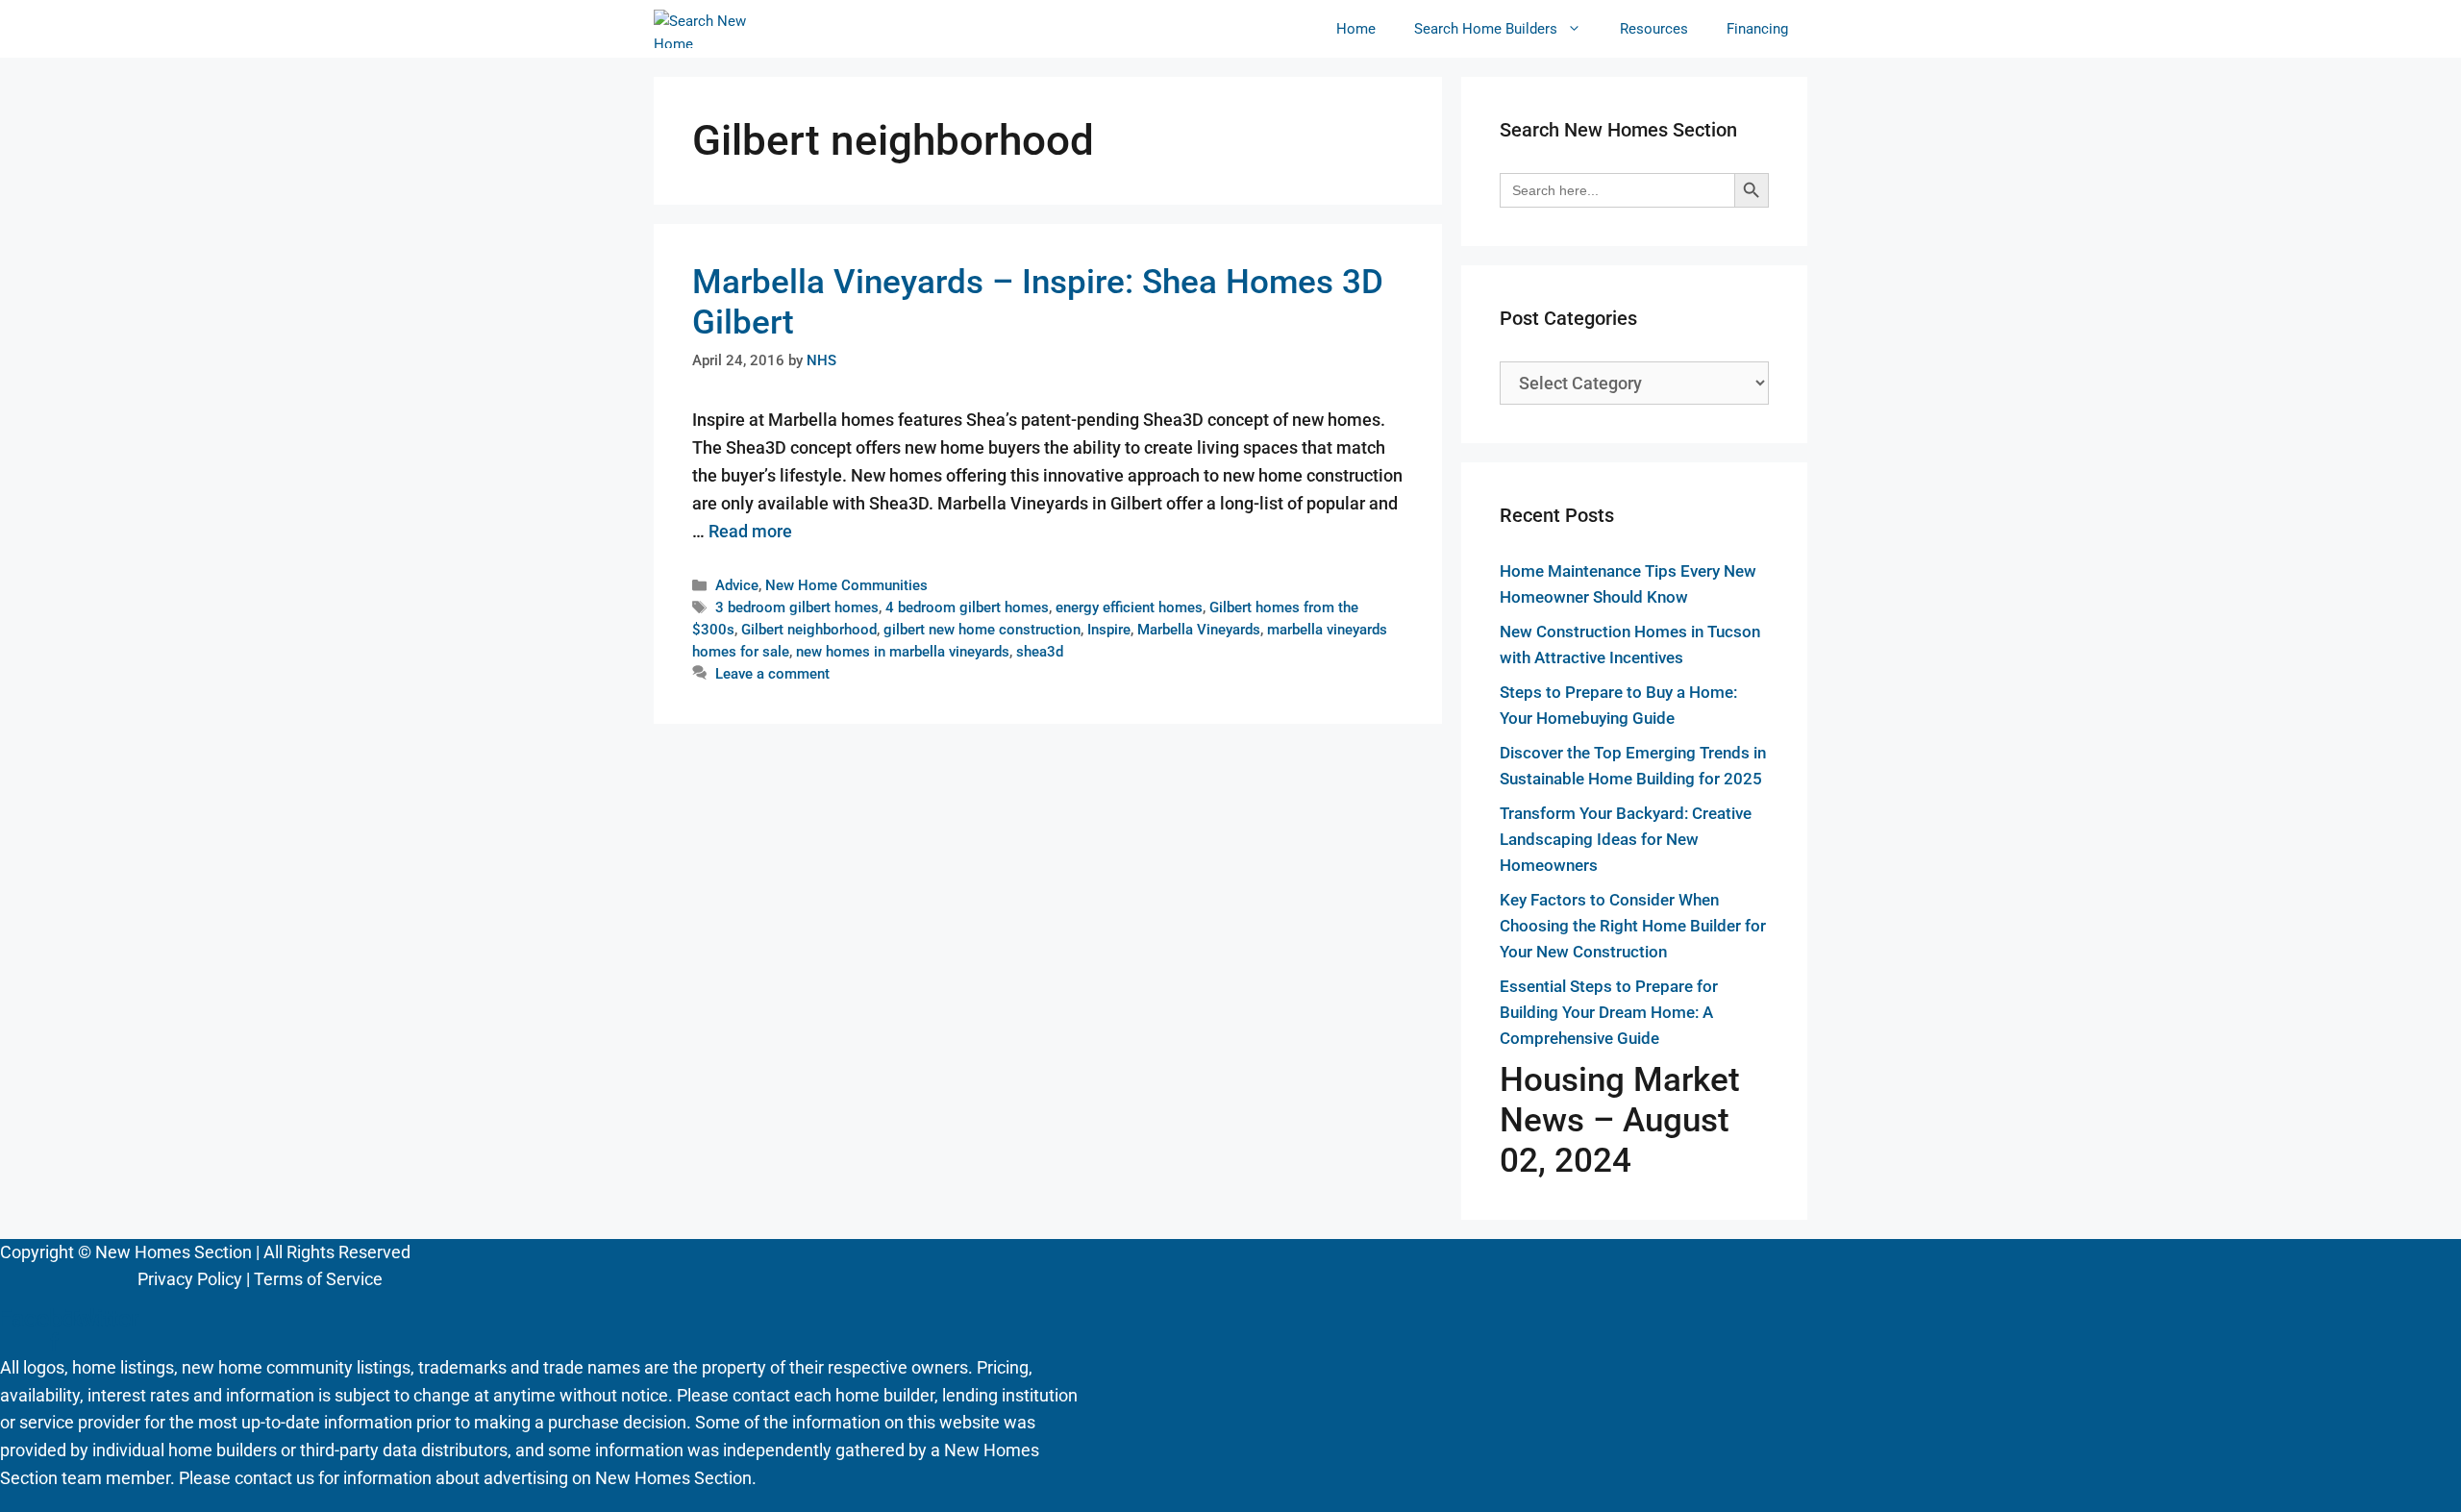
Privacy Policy (190, 1279)
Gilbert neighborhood (809, 630)
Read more (750, 531)
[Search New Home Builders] (701, 29)
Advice (737, 585)
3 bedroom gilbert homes (797, 607)
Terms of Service (318, 1279)
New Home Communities (846, 585)
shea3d (1040, 652)
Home (1356, 29)
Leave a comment (772, 674)
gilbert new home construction (982, 630)
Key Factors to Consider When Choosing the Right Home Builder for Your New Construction (1633, 926)
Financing (1757, 29)
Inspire (1109, 630)
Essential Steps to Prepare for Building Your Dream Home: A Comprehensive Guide (1609, 1012)
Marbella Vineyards (1199, 630)
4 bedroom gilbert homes (967, 607)
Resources (1654, 29)
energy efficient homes (1129, 607)
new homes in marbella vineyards (903, 652)
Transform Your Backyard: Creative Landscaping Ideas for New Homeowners (1626, 839)
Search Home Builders (1486, 29)
